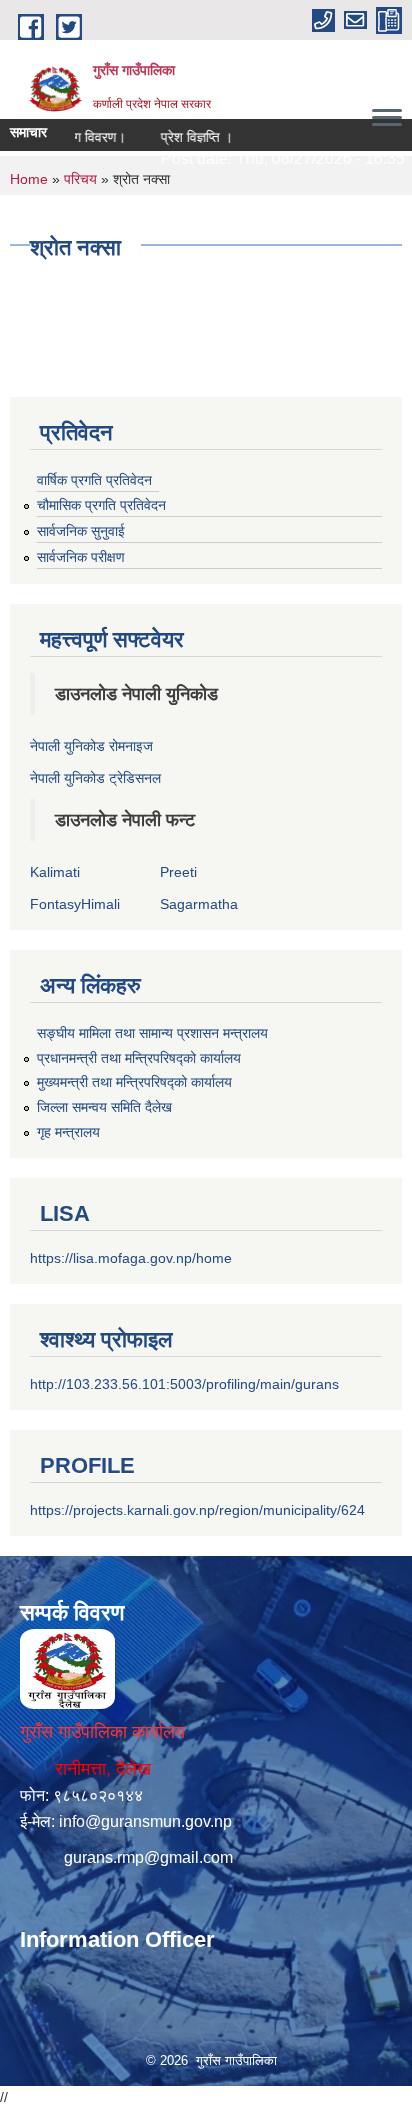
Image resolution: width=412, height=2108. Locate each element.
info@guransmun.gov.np (145, 1821)
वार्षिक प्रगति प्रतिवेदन (94, 480)
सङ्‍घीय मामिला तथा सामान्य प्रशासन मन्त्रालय (152, 1033)
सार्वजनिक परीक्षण (81, 557)
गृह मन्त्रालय (68, 1132)
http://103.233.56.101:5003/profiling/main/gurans (184, 1384)
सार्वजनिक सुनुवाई (81, 531)
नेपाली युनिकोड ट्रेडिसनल (95, 778)
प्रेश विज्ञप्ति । (184, 137)
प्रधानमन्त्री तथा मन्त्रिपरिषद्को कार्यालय (139, 1058)
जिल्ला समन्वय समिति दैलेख (104, 1107)
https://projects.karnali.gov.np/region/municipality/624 (197, 1510)
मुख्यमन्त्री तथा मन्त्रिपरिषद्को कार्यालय (134, 1082)
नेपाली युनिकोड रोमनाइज (91, 746)
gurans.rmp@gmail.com (148, 1857)
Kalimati (55, 872)
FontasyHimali (75, 904)
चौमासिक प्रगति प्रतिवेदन (101, 505)
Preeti (178, 872)
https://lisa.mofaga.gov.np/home (131, 1258)
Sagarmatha (199, 904)
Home (29, 179)
